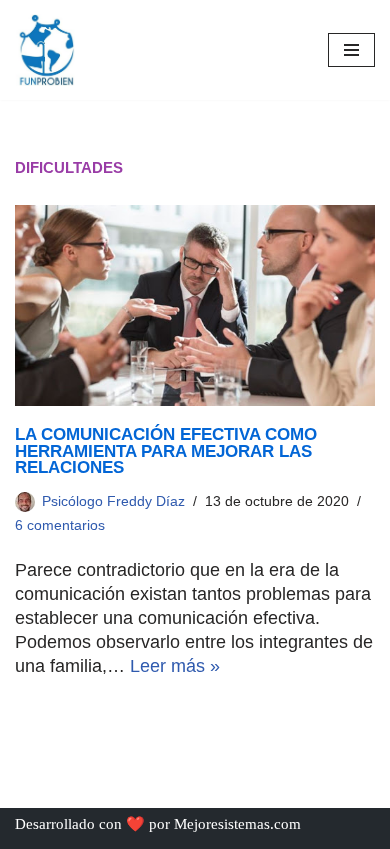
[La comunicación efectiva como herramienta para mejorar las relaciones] (195, 305)
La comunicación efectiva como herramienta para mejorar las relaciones (166, 450)
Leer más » (175, 666)
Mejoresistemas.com (237, 824)
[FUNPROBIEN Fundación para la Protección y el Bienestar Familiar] (45, 50)
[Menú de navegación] (351, 50)
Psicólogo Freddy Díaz (113, 501)
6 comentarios (60, 525)
